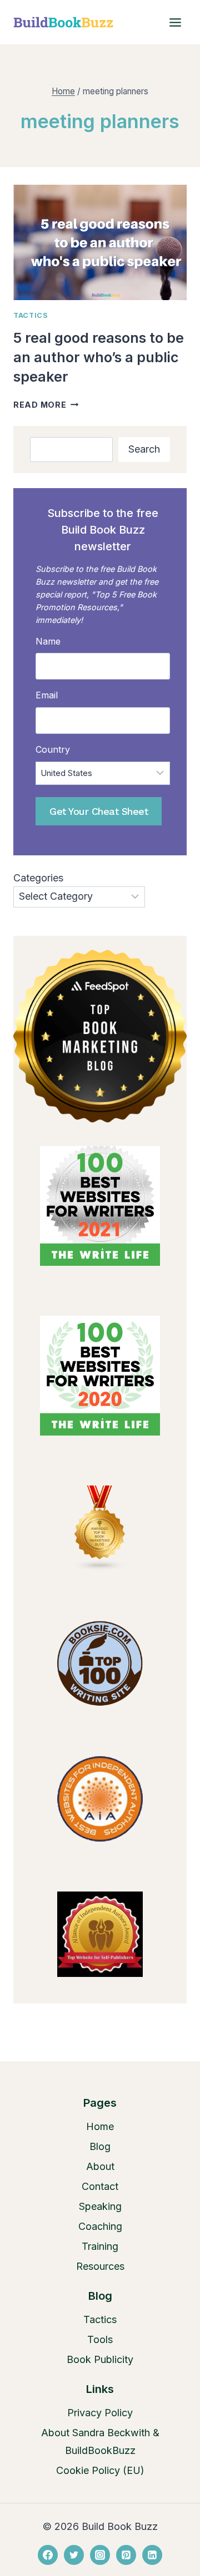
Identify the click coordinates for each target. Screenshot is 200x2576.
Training (100, 2246)
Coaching (100, 2226)
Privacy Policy (100, 2413)
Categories (38, 878)
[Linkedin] (152, 2555)
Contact (100, 2186)
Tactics (31, 315)
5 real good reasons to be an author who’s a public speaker (99, 357)
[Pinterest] (126, 2555)
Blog (100, 2146)
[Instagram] (100, 2555)
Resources (100, 2266)
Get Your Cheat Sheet (99, 811)
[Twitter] (74, 2555)
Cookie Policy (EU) (100, 2470)
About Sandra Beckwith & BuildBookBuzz (100, 2441)
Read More (46, 405)
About (100, 2166)
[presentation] (100, 242)
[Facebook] (48, 2555)
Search (144, 449)
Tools (100, 2339)
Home (100, 2126)
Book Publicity (100, 2359)
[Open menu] (175, 22)
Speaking (100, 2206)
